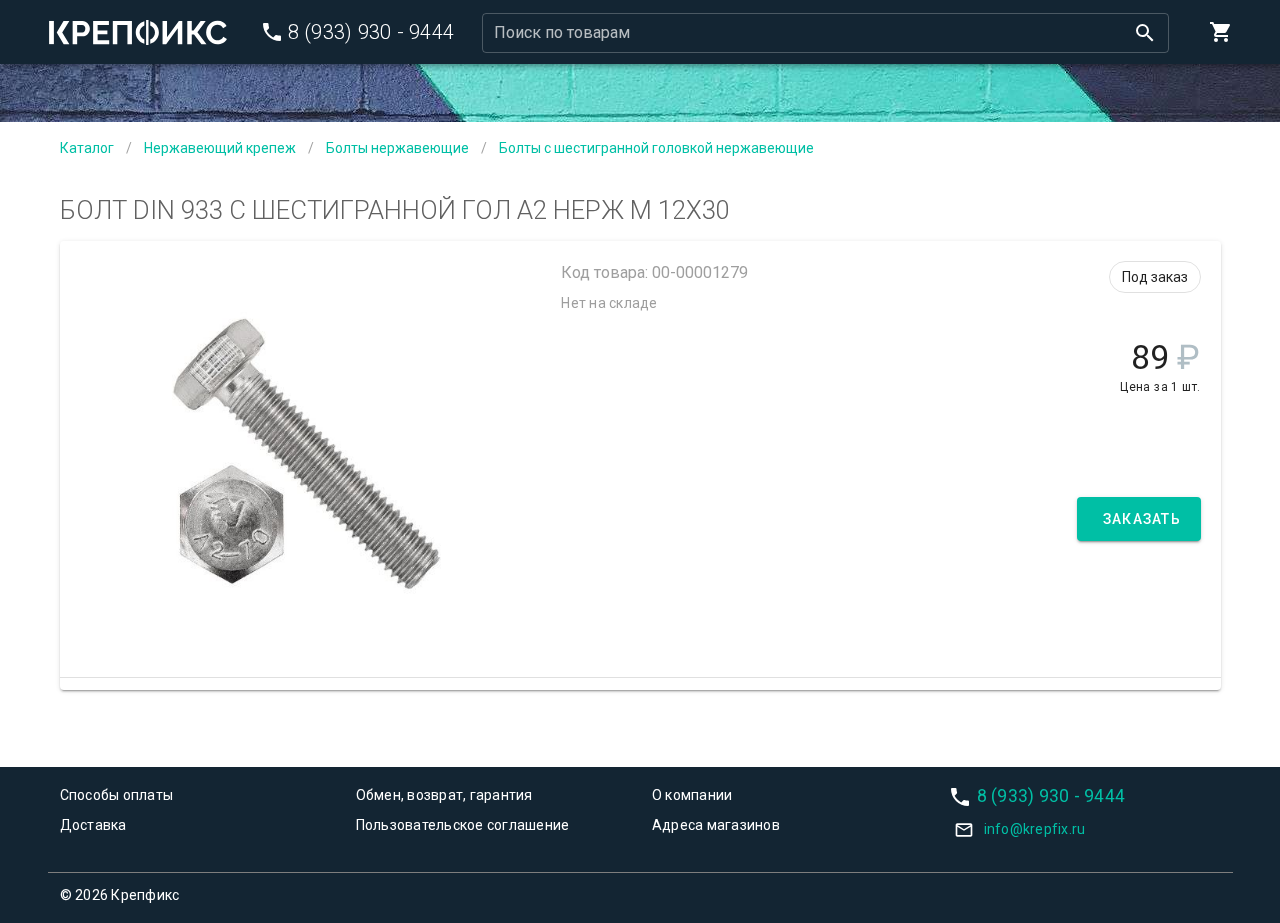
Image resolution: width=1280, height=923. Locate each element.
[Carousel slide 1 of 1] (306, 628)
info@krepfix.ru (1035, 829)
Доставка (93, 825)
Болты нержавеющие (397, 148)
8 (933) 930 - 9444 (1051, 795)
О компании (692, 795)
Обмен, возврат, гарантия (444, 795)
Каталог (87, 148)
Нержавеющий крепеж (220, 148)
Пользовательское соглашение (463, 825)
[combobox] (825, 33)
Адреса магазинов (716, 825)
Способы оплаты (117, 795)
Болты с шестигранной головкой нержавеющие (656, 148)
